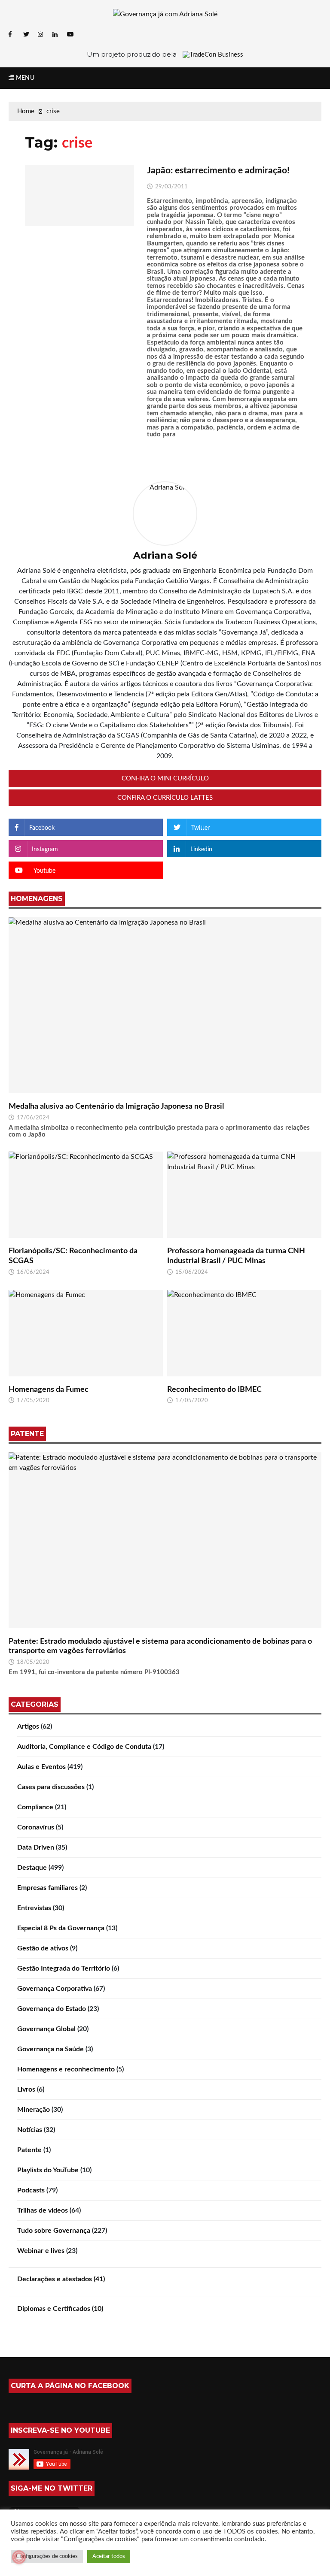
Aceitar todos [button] (109, 2556)
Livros (26, 2089)
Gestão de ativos (43, 1948)
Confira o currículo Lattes (165, 798)
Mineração (34, 2110)
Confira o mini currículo (165, 779)
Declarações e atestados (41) (61, 2279)
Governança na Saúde (50, 2049)
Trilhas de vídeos (43, 2210)
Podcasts (31, 2190)
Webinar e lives (41, 2251)
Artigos (28, 1726)
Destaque (32, 1868)
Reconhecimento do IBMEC (214, 1390)
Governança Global (46, 2029)
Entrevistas (34, 1908)
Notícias (30, 2130)
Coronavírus (36, 1827)
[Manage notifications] (19, 2557)
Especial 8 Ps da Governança (61, 1928)
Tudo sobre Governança (54, 2231)
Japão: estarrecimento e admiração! (218, 171)
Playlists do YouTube (48, 2170)
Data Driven (36, 1847)
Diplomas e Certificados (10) (60, 2309)
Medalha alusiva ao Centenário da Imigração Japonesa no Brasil (116, 1107)
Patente (29, 2150)
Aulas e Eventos (41, 1767)
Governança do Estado (52, 2009)
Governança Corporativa (55, 1989)
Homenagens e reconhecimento (66, 2069)
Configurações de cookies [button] (47, 2556)
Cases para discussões (51, 1787)
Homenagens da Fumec (49, 1390)
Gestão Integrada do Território (64, 1968)
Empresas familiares (47, 1888)
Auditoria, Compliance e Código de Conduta (84, 1747)
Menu (24, 78)
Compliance (35, 1807)
